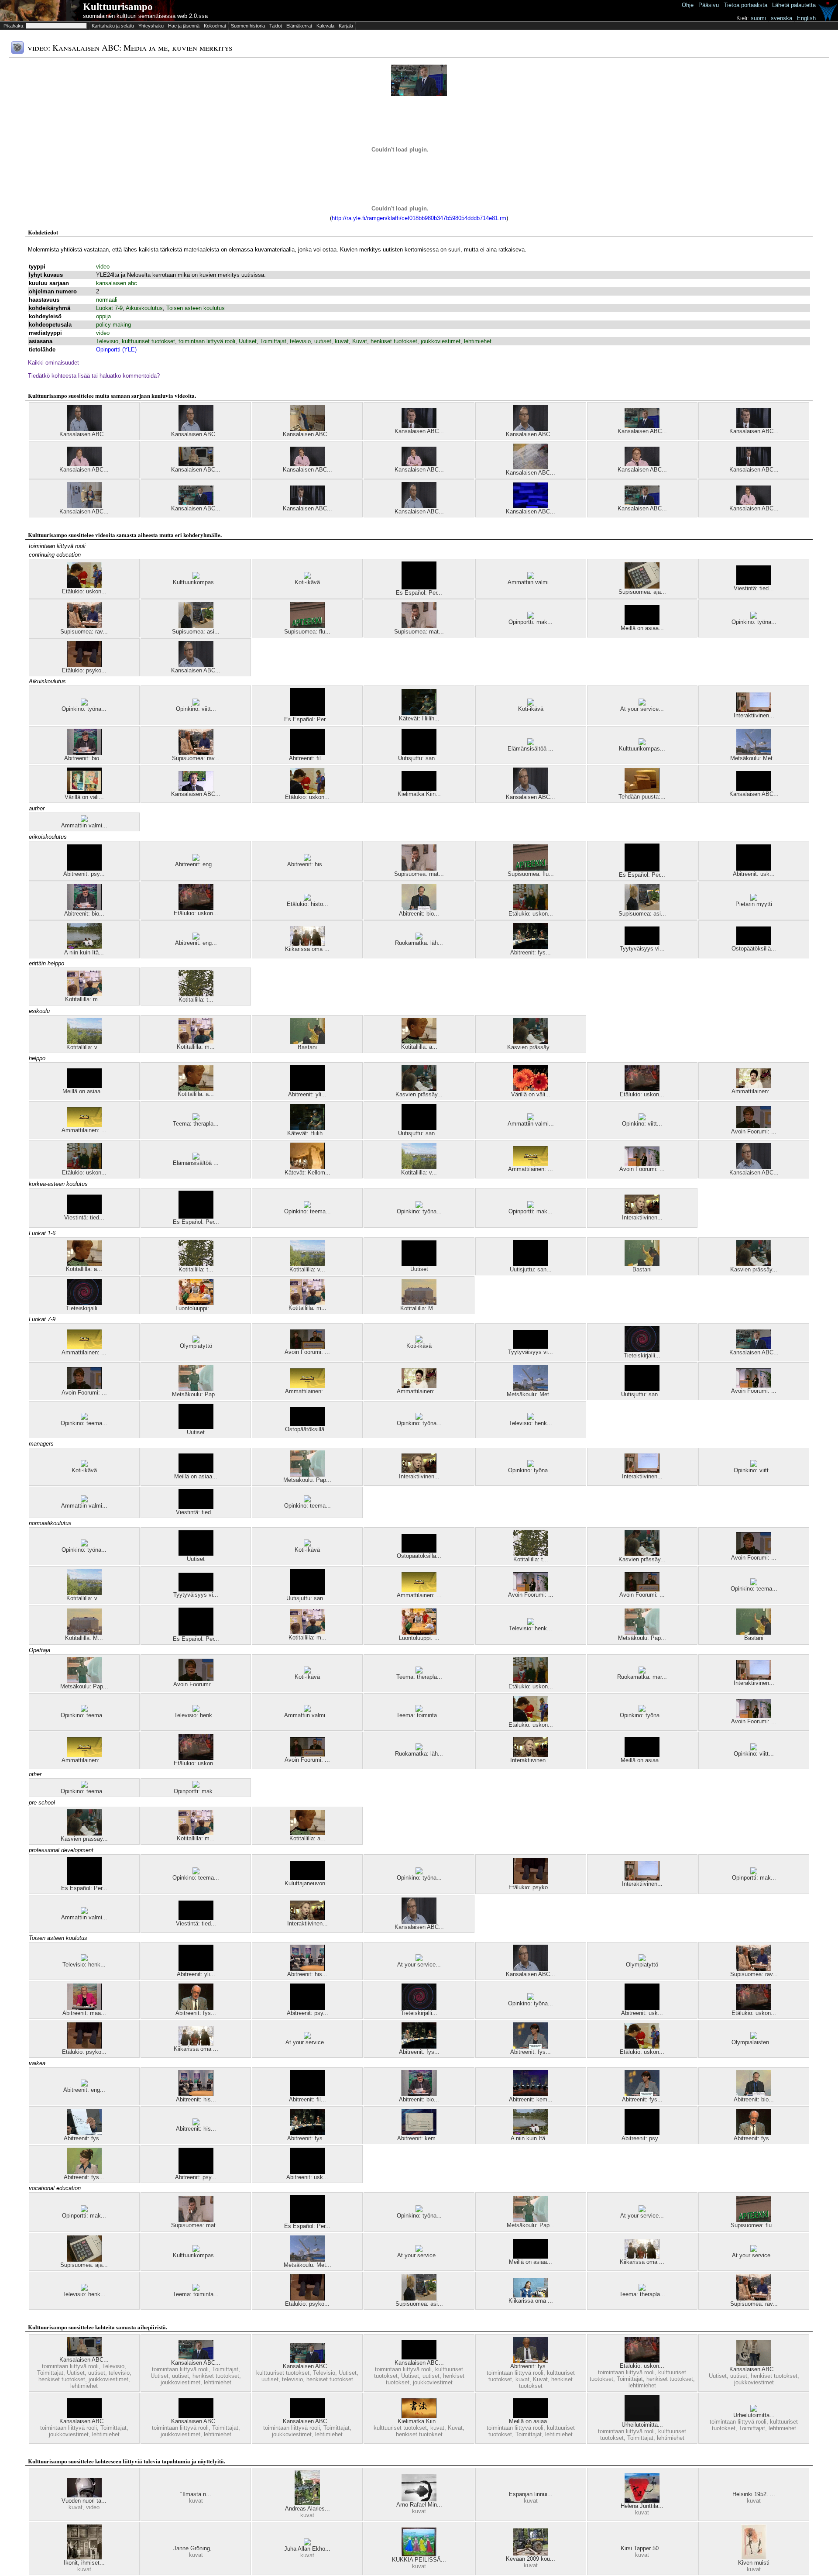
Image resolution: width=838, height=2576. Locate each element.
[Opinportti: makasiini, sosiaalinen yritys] (531, 617)
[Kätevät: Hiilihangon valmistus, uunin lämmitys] (419, 713)
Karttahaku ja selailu (113, 26)
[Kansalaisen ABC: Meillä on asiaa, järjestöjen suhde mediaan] (196, 2416)
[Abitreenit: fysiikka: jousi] (531, 947)
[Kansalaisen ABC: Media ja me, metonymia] (754, 2364)
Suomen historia (248, 26)
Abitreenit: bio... (84, 758)
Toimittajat (273, 341)
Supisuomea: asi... (196, 632)
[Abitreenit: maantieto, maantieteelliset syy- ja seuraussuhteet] (84, 2008)
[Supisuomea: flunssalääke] (307, 626)
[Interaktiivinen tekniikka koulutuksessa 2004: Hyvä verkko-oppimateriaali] (642, 1212)
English (806, 18)
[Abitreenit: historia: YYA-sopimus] (307, 859)
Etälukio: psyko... (84, 670)
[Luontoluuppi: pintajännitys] (196, 1303)
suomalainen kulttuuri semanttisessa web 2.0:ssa (145, 16)
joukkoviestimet (441, 341)
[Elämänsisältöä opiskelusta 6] (531, 743)
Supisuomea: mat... (419, 632)
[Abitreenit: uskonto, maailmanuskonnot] (754, 869)
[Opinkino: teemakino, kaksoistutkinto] (84, 1418)
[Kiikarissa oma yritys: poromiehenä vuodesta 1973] (307, 944)
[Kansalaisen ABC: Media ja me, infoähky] (307, 503)
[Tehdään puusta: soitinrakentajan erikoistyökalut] (642, 791)
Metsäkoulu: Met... (754, 758)
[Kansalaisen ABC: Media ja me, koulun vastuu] (754, 503)
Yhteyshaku (151, 26)
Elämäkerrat (299, 26)
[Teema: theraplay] (196, 1118)
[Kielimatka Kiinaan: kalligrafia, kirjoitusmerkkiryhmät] (419, 2416)
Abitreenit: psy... (84, 874)
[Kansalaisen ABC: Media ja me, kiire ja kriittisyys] (196, 464)
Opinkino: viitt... (196, 709)
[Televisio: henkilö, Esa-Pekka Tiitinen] (531, 1418)
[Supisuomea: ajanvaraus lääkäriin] (642, 587)
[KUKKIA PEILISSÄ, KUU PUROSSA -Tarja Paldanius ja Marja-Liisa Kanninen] (419, 2554)
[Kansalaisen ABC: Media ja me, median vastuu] (307, 464)
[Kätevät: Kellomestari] (307, 1167)
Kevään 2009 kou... (531, 2559)
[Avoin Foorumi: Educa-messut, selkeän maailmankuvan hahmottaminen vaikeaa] (754, 1126)
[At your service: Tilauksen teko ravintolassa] (419, 1959)
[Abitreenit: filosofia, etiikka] (307, 753)
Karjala (346, 26)
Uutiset (248, 341)
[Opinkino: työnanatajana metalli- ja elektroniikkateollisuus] (754, 617)
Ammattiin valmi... (531, 582)
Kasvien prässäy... (531, 1047)
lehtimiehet (478, 341)
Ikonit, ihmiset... (84, 2563)
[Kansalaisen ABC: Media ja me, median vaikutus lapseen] (84, 464)
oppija (103, 316)
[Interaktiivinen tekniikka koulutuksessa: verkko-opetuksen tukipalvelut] (754, 710)
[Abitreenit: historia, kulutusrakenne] (307, 1969)
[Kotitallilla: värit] (84, 1042)
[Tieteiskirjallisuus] (84, 1303)
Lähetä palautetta (794, 5)
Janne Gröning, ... (196, 2548)
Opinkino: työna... (754, 622)
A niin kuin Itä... (84, 952)
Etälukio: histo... (307, 904)
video (103, 267)
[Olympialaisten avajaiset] (754, 2037)
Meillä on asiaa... (642, 628)
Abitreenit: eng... (196, 864)
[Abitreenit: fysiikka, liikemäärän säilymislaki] (196, 2008)
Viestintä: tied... (754, 588)
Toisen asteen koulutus (196, 308)
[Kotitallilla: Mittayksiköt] (419, 1303)
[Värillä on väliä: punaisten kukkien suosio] (531, 1089)
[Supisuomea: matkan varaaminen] (419, 626)
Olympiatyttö (196, 1346)
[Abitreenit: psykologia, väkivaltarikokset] (642, 2133)
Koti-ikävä (307, 582)
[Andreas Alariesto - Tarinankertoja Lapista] (307, 2503)
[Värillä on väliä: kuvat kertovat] (84, 792)
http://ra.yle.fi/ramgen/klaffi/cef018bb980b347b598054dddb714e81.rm (419, 218)
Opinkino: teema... (307, 1211)
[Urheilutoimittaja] (642, 2419)
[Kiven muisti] (754, 2557)
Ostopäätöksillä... (754, 949)
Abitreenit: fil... (307, 758)
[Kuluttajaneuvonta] (307, 1878)
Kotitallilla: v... (84, 1047)
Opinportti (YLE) (116, 350)
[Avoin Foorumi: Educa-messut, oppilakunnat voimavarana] (642, 1164)
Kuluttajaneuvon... (307, 1883)
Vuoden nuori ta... (84, 2501)
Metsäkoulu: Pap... (196, 1394)
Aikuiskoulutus (144, 308)
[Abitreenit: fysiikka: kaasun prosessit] (84, 2133)
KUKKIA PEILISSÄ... (419, 2560)
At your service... (642, 709)
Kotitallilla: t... (196, 1000)
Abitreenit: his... (307, 864)
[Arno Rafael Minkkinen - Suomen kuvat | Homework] (419, 2499)
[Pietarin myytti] (754, 899)
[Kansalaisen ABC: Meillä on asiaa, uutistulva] (419, 2357)
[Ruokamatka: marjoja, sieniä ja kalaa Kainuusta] (642, 1672)
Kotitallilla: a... (419, 1047)
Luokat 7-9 (109, 308)
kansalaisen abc (117, 283)
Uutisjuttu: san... (419, 758)
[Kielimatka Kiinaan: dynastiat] (419, 789)
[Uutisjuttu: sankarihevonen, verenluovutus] (419, 753)
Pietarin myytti (754, 904)
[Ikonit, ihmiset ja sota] (84, 2557)
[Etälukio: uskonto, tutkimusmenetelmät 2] (196, 908)
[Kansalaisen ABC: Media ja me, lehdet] (196, 503)
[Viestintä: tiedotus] (754, 583)
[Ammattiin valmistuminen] (531, 577)
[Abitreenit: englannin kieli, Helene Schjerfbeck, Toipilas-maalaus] (84, 2085)
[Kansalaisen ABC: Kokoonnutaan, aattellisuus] (531, 467)
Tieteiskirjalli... (84, 1308)
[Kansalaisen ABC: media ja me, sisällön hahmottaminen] (642, 464)
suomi (758, 18)
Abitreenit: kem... (531, 2099)
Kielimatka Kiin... (419, 794)
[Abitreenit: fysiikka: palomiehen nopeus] (84, 2172)
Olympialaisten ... (754, 2042)
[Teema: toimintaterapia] (419, 1710)
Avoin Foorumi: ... (754, 1131)
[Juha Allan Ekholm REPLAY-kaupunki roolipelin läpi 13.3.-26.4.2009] (307, 2543)
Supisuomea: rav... (84, 632)
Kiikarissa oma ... (307, 949)
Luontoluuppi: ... (196, 1308)
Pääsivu (709, 5)
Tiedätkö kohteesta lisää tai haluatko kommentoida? (94, 376)
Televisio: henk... (531, 1423)
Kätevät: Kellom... (307, 1173)
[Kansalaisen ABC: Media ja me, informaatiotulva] (419, 426)
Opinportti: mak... (531, 622)
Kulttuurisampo (118, 7)
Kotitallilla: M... (419, 1308)
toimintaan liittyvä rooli (207, 341)
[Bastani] (307, 1042)
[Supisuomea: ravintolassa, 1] (84, 626)
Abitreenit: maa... (84, 2013)
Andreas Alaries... (307, 2509)
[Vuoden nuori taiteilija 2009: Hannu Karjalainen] (84, 2495)
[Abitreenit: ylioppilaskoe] (307, 1089)
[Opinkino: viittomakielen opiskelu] (196, 704)
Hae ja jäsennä (184, 26)
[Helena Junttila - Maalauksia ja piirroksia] (642, 2501)
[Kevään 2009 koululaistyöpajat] (531, 2554)
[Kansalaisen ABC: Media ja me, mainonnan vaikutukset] (196, 429)
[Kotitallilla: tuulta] (196, 994)
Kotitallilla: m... (84, 999)
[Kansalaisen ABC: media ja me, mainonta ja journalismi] (531, 429)
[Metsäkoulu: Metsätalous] (754, 753)
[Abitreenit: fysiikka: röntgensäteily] (531, 2047)
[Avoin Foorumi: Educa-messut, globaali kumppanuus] (307, 1347)
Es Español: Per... (419, 593)
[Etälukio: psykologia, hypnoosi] (84, 665)
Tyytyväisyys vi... (642, 949)
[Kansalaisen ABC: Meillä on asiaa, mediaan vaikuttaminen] (307, 2416)
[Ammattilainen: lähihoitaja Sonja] (754, 1086)
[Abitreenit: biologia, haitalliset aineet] (419, 908)
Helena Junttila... (642, 2506)
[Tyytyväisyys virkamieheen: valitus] (642, 943)
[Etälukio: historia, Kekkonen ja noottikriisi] (307, 899)
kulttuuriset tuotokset (148, 341)
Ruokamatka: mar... (642, 1677)
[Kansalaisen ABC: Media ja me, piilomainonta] (84, 429)
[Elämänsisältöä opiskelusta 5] (196, 1158)
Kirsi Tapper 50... (642, 2548)
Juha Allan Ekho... (307, 2549)
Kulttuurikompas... (196, 582)
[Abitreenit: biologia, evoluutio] (84, 753)
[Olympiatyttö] (196, 1341)
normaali (107, 300)
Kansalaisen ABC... (84, 434)
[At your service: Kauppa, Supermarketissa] (642, 704)
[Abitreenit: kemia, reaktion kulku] (419, 2133)
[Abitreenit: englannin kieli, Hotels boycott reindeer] (196, 859)
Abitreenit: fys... (531, 952)
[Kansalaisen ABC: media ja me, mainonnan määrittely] (419, 506)
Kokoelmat (215, 26)
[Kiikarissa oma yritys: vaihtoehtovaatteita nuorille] (531, 2295)
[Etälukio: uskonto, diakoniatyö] (84, 586)
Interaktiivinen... (754, 715)
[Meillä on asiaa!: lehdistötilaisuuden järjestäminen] (642, 623)
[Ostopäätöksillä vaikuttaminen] (754, 943)
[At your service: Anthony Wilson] (307, 2037)
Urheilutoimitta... (642, 2425)
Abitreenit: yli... (307, 1094)
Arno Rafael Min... (419, 2505)
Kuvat (360, 341)
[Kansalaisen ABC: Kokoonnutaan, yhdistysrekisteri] (531, 506)
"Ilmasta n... (196, 2494)
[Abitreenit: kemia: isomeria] (531, 2094)
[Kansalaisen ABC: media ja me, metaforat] (307, 429)
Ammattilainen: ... (754, 1091)
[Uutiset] (419, 1264)
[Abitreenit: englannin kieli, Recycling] (196, 938)
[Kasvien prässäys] (531, 1042)
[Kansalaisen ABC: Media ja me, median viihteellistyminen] (642, 503)
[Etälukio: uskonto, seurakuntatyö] (531, 908)
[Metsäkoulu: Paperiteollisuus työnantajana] (196, 1389)
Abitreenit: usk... (754, 874)
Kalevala (325, 26)
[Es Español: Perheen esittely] (419, 587)
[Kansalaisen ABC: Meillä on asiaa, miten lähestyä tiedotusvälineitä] (754, 789)
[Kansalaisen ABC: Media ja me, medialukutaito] (419, 464)
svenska (781, 18)
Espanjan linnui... (531, 2494)
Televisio (107, 341)
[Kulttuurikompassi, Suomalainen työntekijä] (196, 577)
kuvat (342, 341)
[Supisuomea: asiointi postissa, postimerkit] (196, 626)
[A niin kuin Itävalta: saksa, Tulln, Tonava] (84, 947)
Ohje (688, 5)
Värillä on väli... (84, 797)
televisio (300, 341)
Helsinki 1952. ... (754, 2494)
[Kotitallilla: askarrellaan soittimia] (419, 1042)
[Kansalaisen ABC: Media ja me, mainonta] (196, 665)
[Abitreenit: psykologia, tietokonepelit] (84, 869)
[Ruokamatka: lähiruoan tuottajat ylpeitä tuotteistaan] (419, 938)
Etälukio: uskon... (84, 591)
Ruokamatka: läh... (419, 943)
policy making (113, 325)
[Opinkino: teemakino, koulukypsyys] (307, 1206)
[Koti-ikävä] (307, 577)
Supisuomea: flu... (307, 632)
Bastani (307, 1047)
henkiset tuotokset (394, 341)
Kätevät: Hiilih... (419, 718)
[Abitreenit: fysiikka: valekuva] (531, 2361)
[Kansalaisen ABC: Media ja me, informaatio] (754, 426)
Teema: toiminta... (419, 1715)
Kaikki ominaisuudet (53, 363)
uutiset (323, 341)
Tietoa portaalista (745, 5)
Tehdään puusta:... (642, 797)
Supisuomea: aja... (642, 592)
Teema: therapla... (196, 1124)
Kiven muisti (754, 2563)
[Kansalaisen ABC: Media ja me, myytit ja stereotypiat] (84, 506)
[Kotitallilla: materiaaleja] (84, 994)
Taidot (276, 26)
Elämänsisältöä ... (531, 749)
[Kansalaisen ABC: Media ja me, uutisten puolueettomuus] (642, 426)
